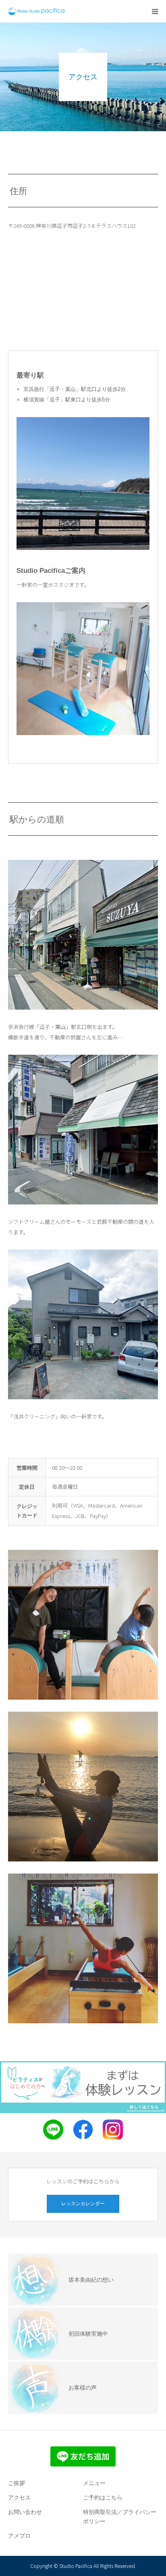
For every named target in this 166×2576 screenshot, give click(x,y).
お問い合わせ (25, 2512)
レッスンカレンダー (83, 2204)
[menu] (155, 11)
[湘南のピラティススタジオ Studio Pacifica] (36, 11)
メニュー (94, 2483)
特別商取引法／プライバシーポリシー (120, 2517)
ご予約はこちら (103, 2498)
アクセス (19, 2498)
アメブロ (19, 2536)
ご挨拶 (17, 2483)
